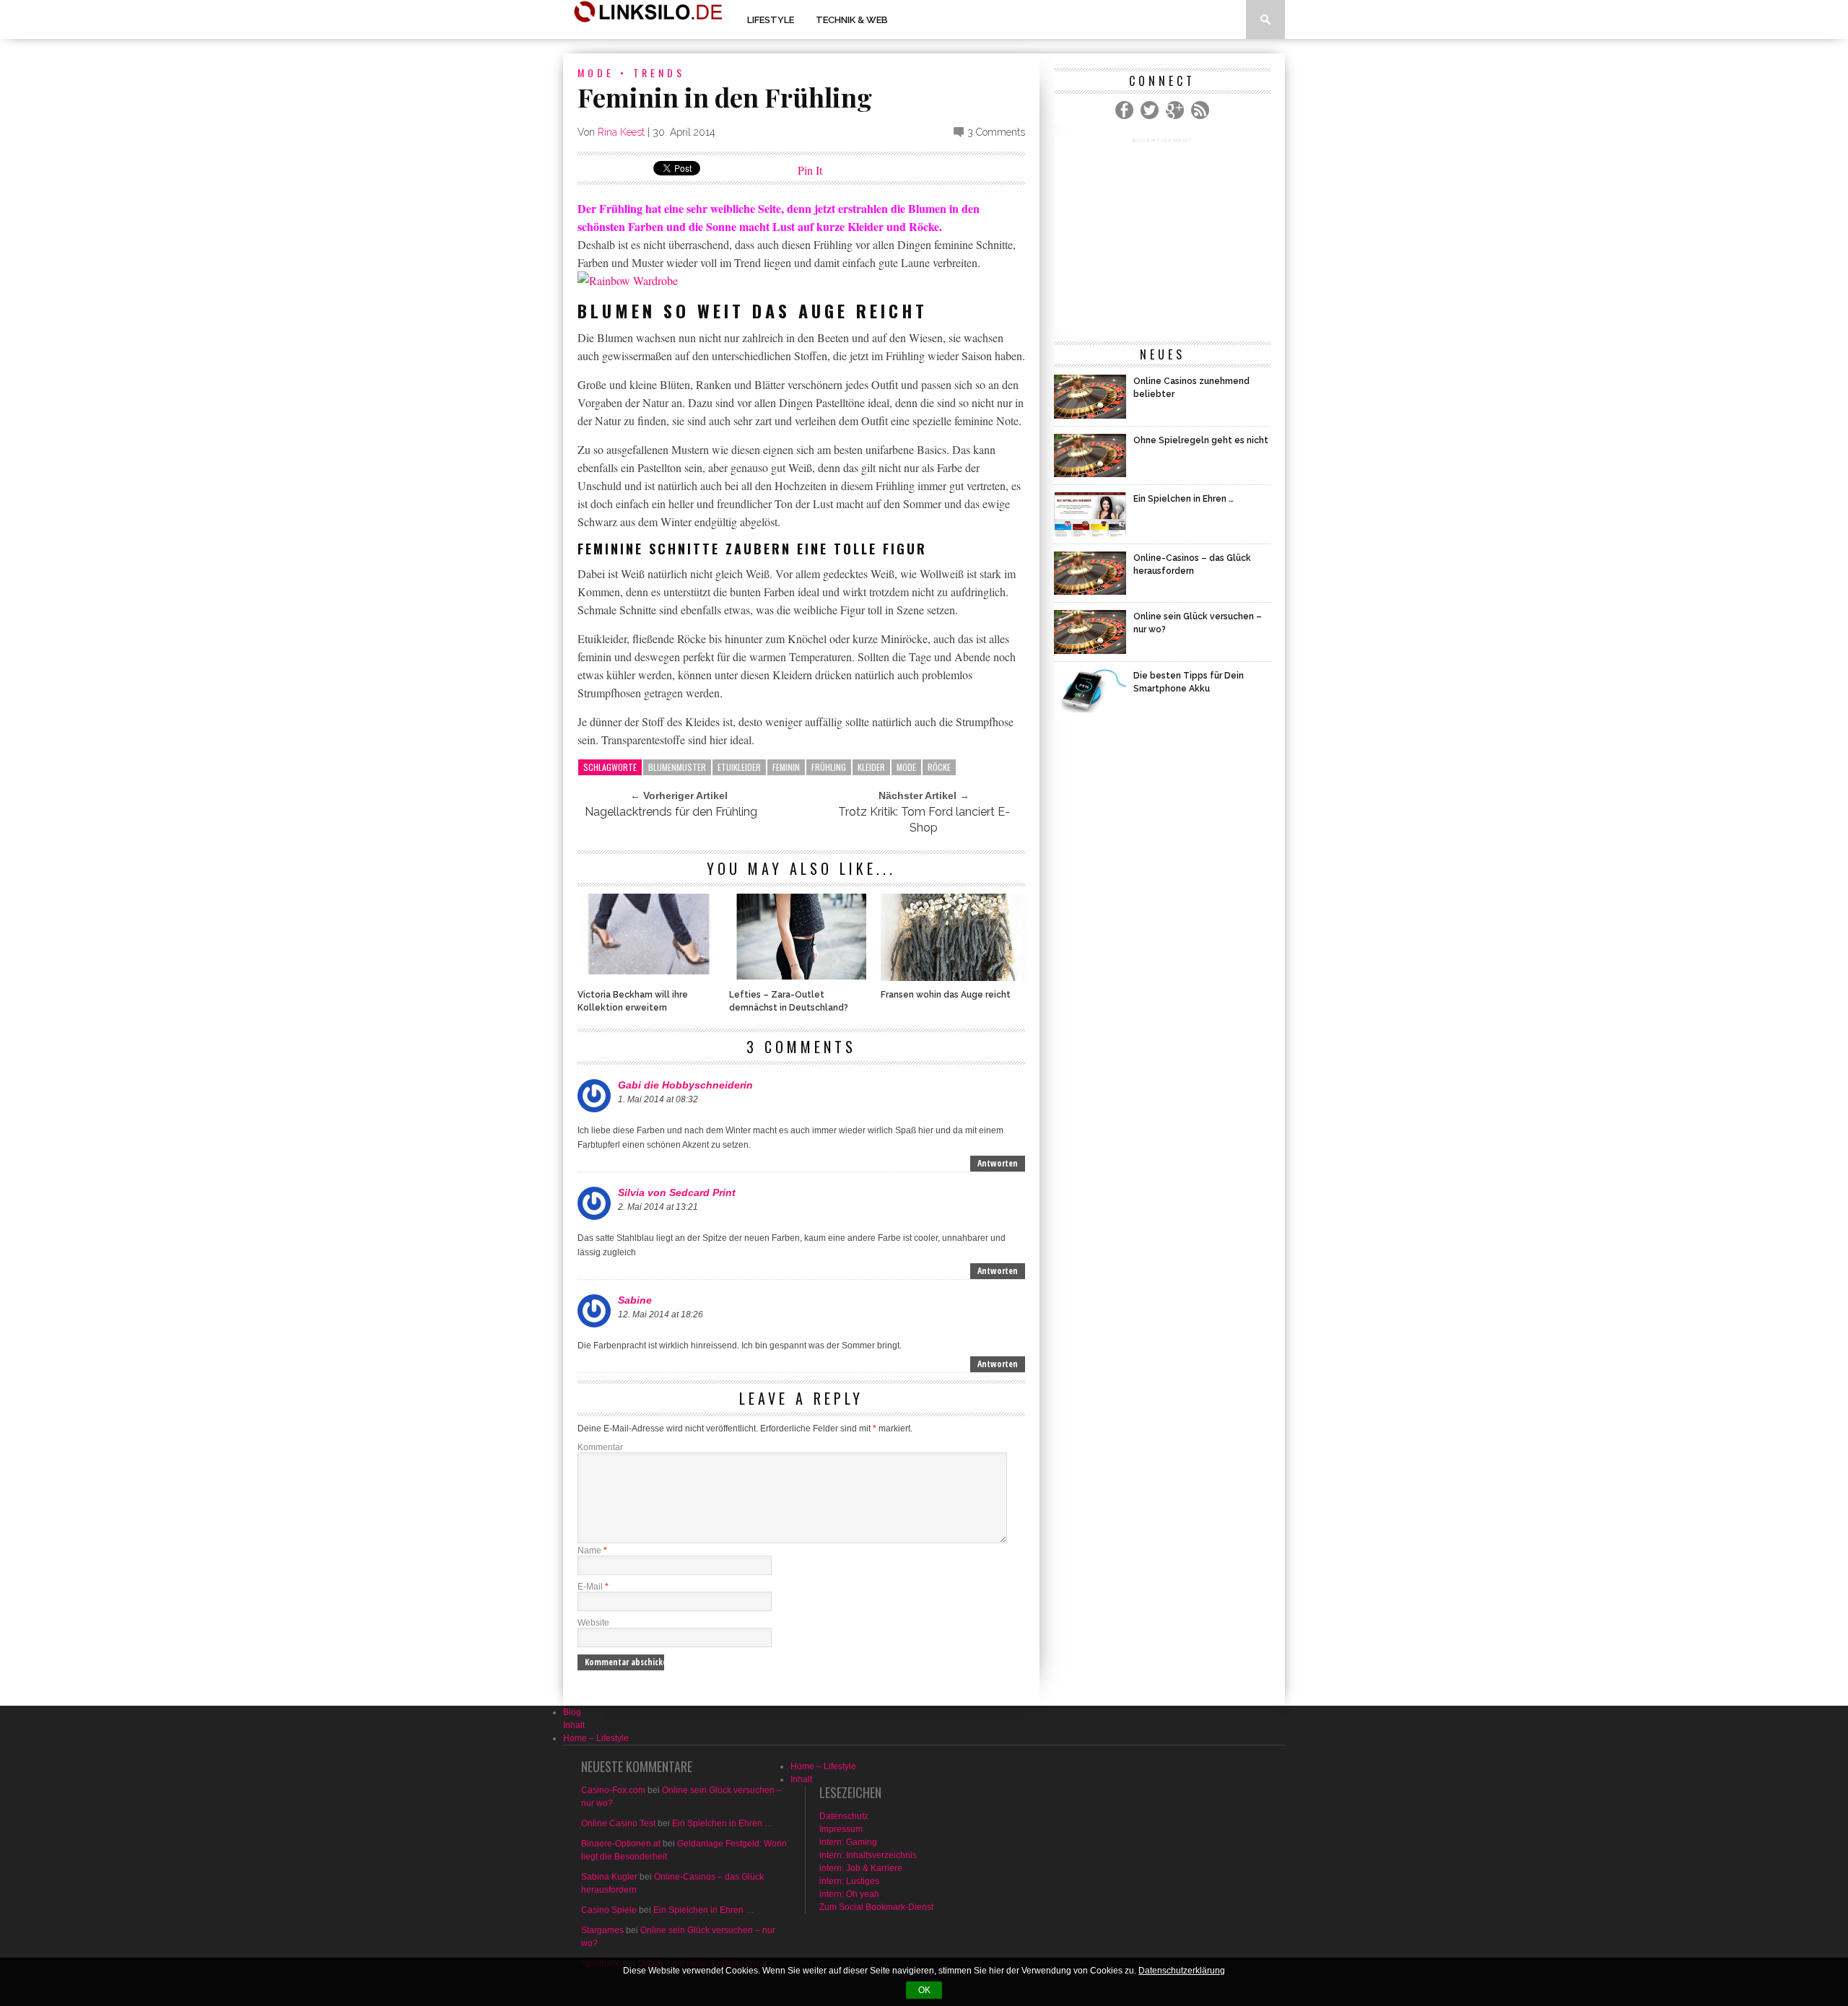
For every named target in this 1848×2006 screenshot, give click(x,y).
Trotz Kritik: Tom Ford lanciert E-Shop (924, 820)
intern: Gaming (848, 1842)
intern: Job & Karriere (861, 1868)
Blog (572, 1712)
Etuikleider (739, 767)
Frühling (829, 767)
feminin (786, 767)
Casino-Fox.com (613, 1790)
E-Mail (593, 1587)
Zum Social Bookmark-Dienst (876, 1907)
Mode (596, 73)
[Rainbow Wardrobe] (628, 280)
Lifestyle (771, 20)
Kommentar (600, 1447)
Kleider (871, 767)
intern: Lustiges (849, 1881)
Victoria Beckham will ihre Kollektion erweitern (633, 1001)
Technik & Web (852, 20)
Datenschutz (844, 1816)
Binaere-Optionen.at (621, 1844)
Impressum (841, 1829)
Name (592, 1551)
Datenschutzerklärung (1182, 1971)
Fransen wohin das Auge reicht (946, 995)
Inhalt (574, 1725)
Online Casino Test (618, 1823)
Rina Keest (621, 132)
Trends (659, 73)
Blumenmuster (677, 767)
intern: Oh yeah (849, 1894)
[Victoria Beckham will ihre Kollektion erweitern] (650, 977)
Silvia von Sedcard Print (677, 1192)
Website (593, 1623)
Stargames (602, 1930)
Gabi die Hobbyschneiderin (685, 1085)
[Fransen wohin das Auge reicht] (953, 977)
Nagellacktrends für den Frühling (671, 812)
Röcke (939, 767)
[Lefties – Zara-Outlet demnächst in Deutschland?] (801, 977)
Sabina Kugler (609, 1877)
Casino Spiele (609, 1910)
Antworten (998, 1163)
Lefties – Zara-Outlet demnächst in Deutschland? (789, 1001)
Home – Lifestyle (596, 1738)
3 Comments (996, 132)
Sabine (635, 1300)
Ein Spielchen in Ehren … (723, 1823)
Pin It (810, 170)
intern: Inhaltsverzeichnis (868, 1855)
